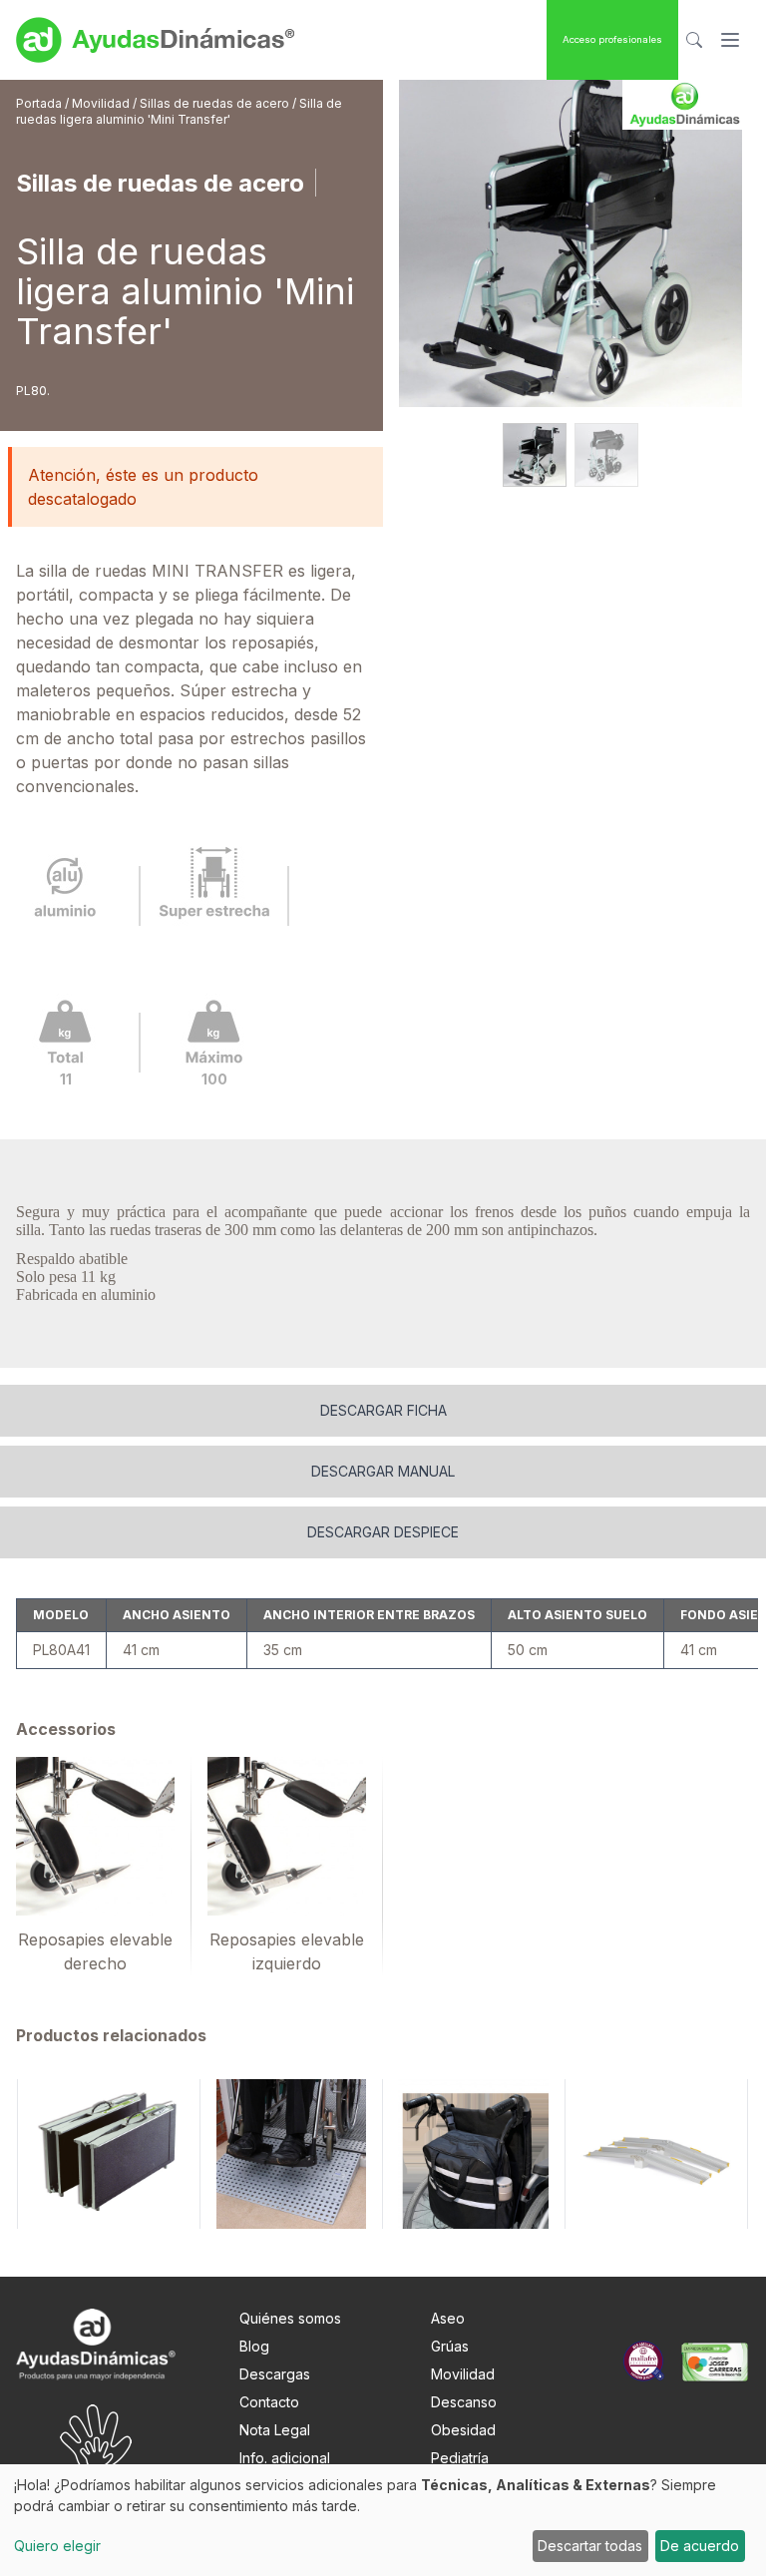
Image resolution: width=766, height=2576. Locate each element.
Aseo (448, 2318)
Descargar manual (383, 1471)
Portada (40, 103)
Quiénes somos (290, 2318)
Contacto (269, 2402)
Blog (254, 2346)
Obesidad (463, 2430)
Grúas (450, 2346)
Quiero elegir (57, 2546)
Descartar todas (590, 2546)
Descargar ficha (383, 1410)
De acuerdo (700, 2546)
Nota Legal (275, 2430)
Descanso (464, 2402)
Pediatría (460, 2458)
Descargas (275, 2374)
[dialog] (383, 2520)
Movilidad (102, 103)
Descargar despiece (383, 1532)
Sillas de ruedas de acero (216, 103)
